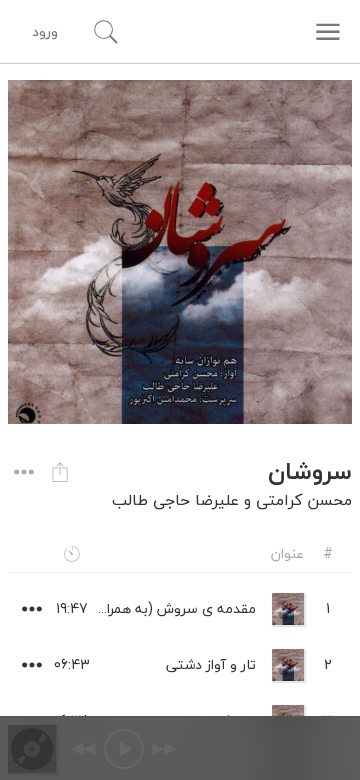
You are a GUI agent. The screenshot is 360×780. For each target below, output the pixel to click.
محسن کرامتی (304, 500)
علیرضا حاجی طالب (175, 500)
